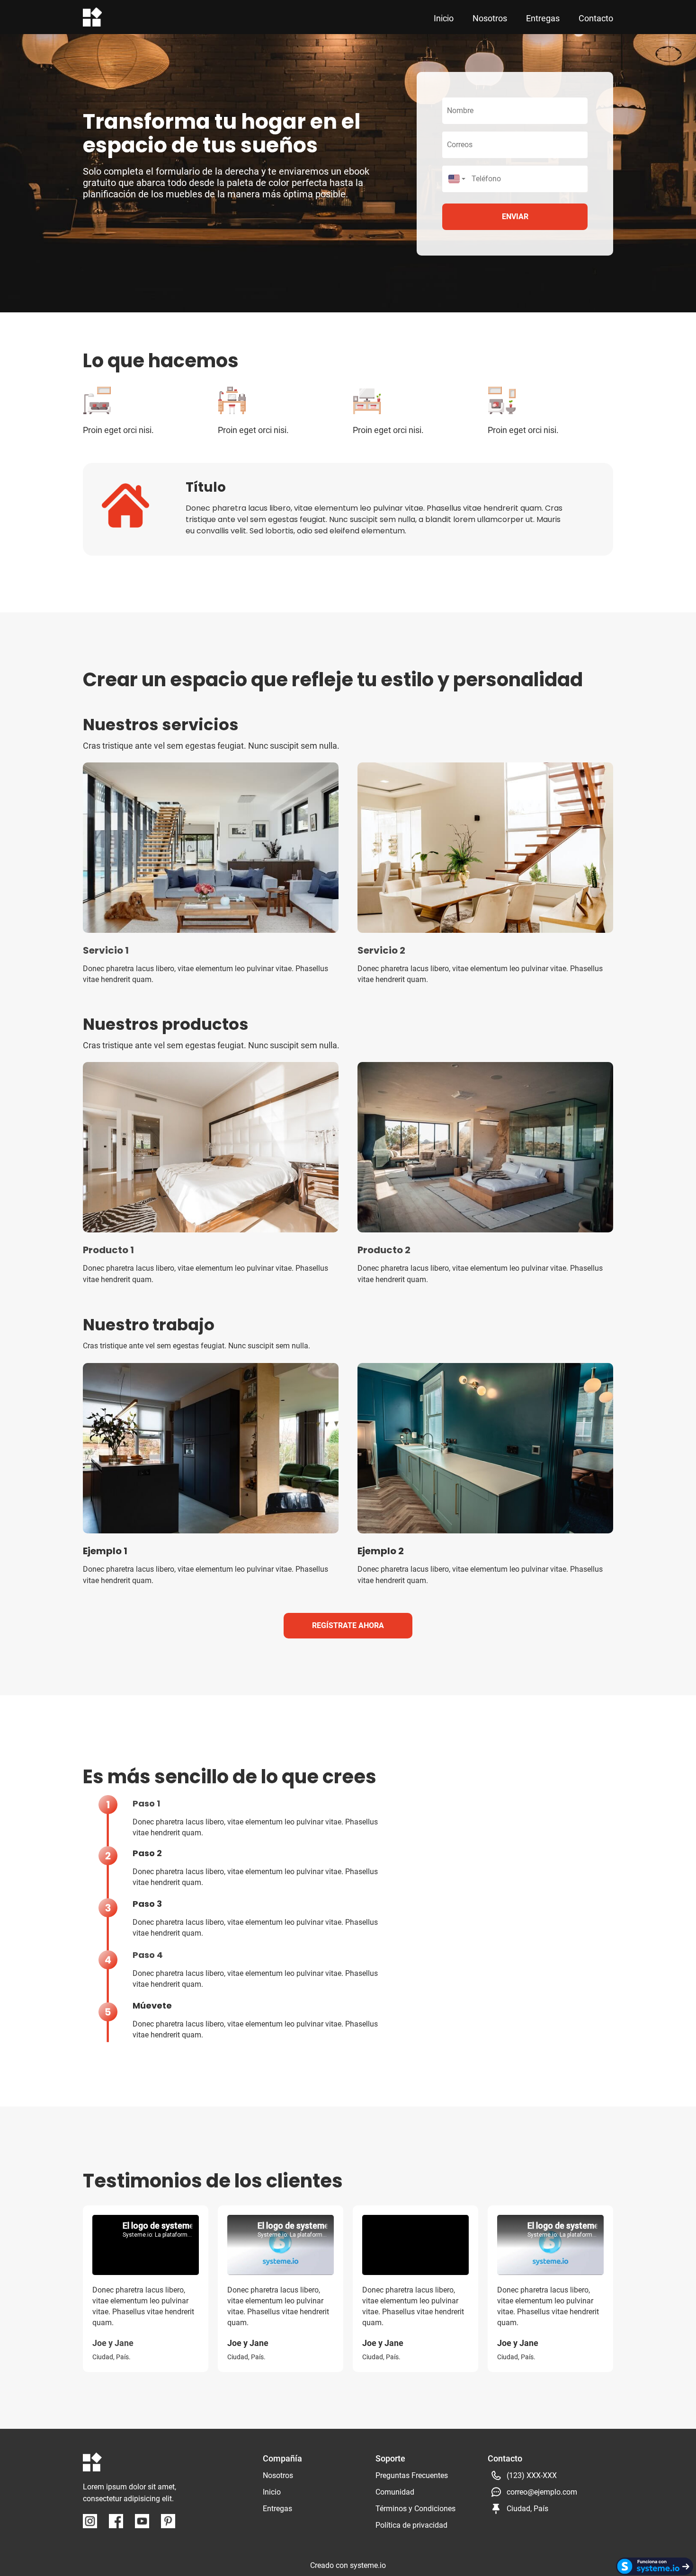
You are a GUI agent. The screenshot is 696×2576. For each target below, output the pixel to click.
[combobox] (455, 179)
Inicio (444, 18)
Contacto (596, 18)
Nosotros (490, 18)
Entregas (543, 18)
